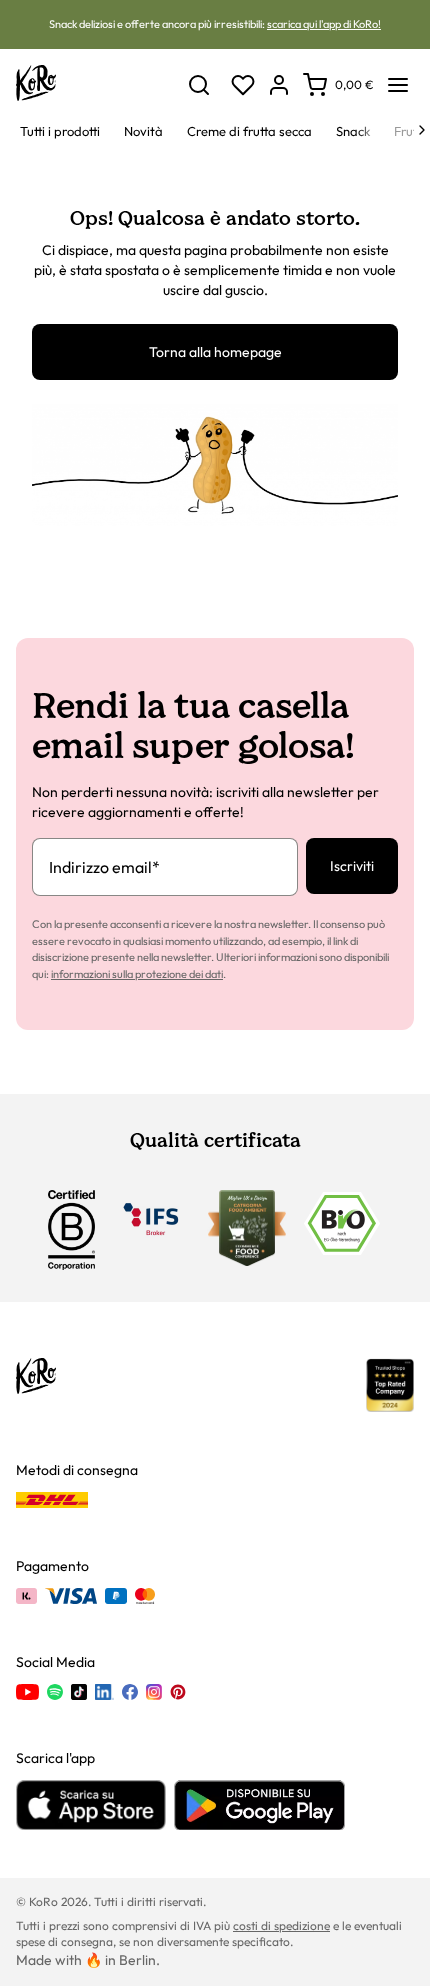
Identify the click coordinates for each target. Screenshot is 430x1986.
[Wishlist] (243, 85)
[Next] (422, 130)
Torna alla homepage (215, 352)
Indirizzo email (104, 867)
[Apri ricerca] (199, 85)
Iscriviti (352, 866)
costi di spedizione (281, 1925)
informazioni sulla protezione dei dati (137, 974)
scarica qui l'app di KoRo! (324, 24)
